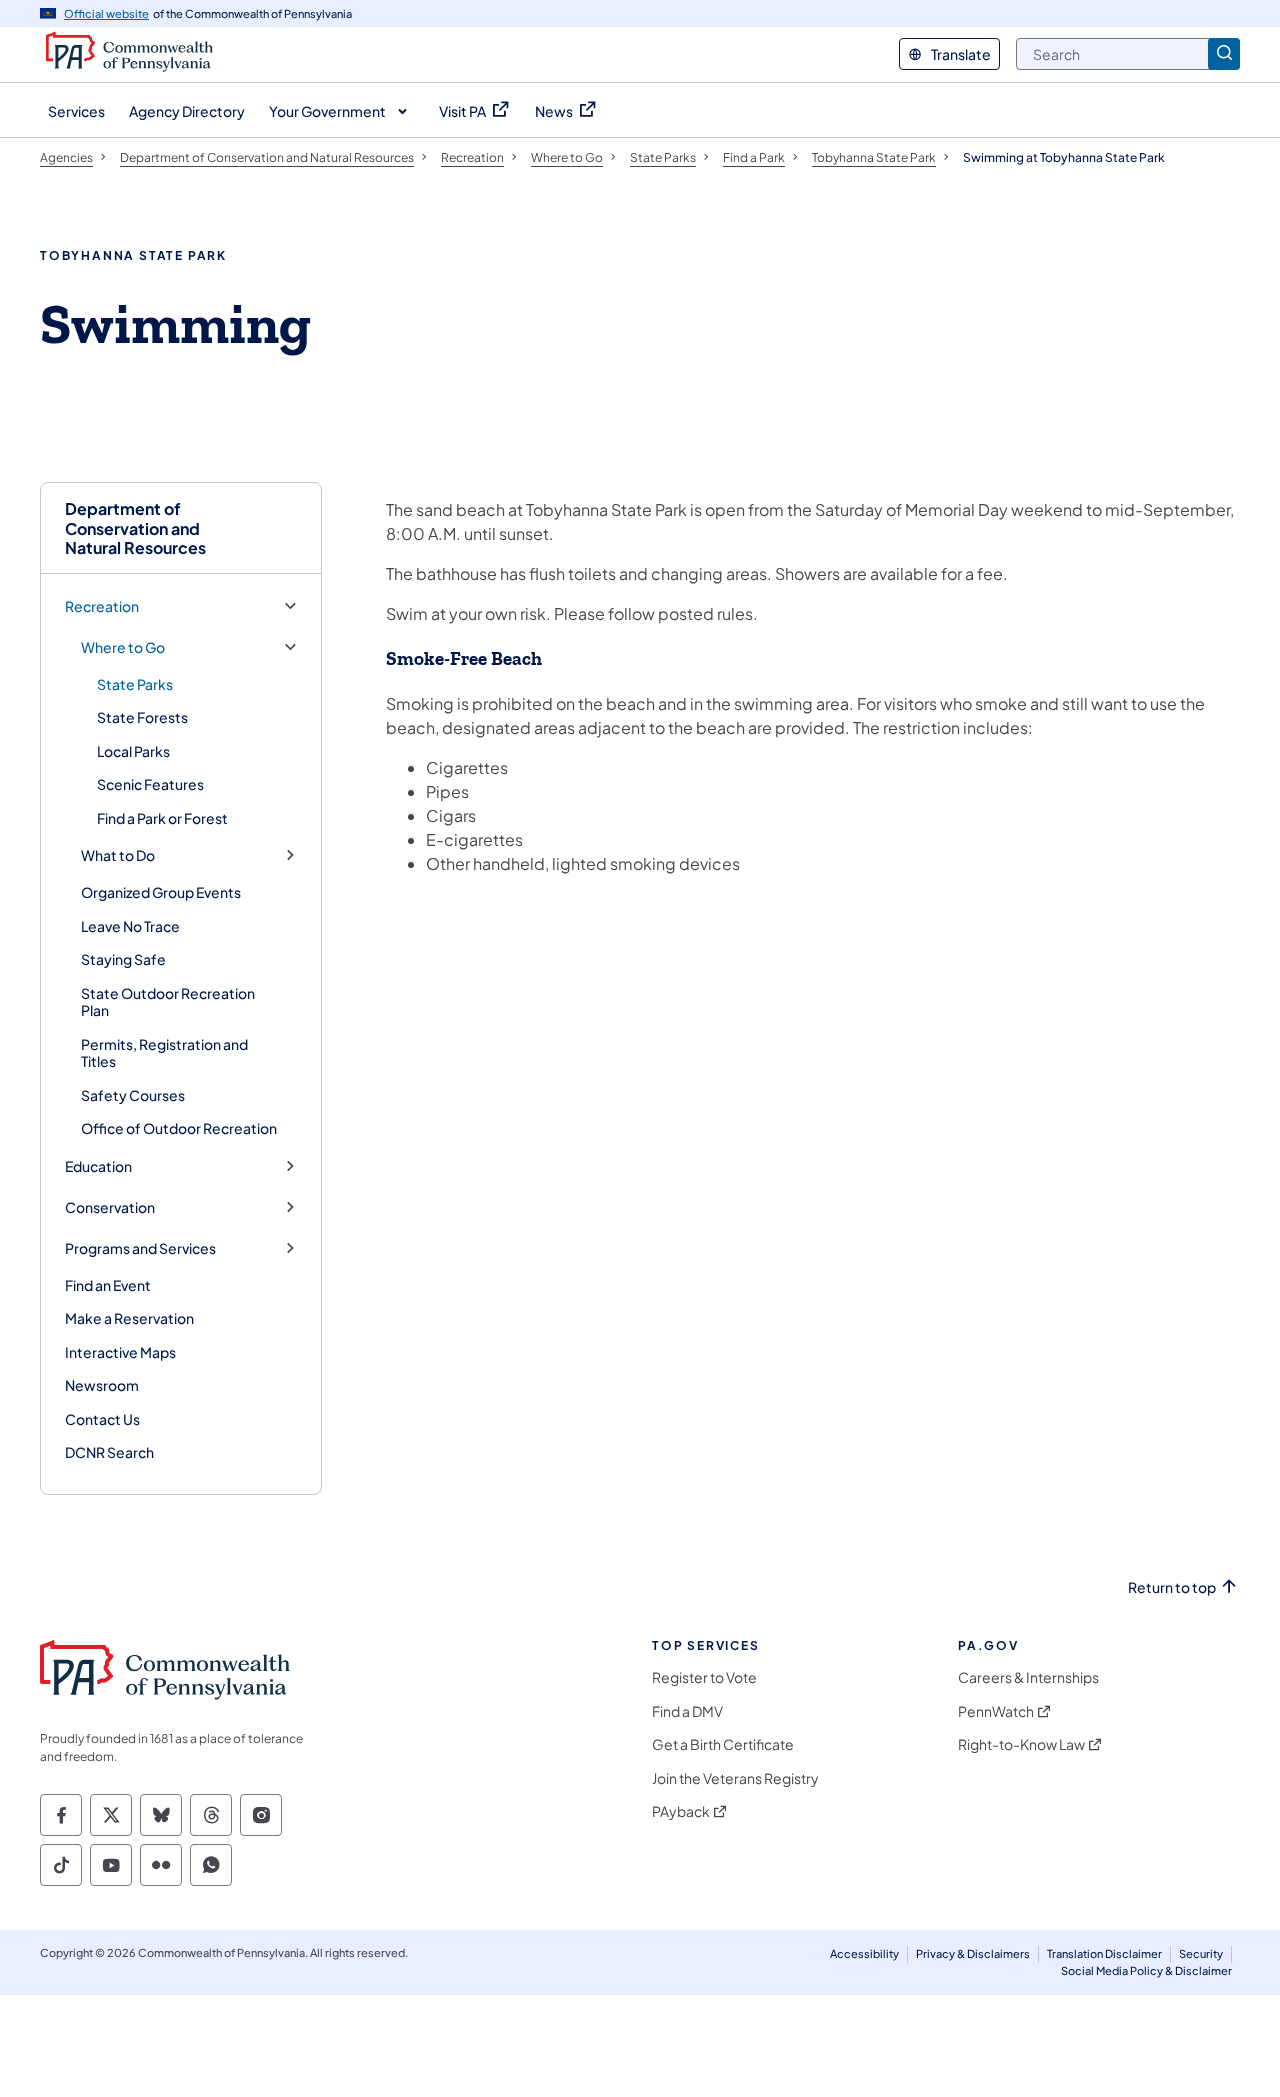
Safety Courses (133, 1095)
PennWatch (996, 1711)
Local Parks (133, 751)
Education (98, 1166)
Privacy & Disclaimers (973, 1953)
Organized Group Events (161, 892)
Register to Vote (704, 1677)
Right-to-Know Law (1021, 1744)
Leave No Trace (130, 926)
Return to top (1172, 1587)
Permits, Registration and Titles (164, 1053)
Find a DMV (687, 1711)
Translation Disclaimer (1104, 1953)
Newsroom (102, 1385)
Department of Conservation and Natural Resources (135, 528)
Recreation (102, 606)
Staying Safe (123, 959)
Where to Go (123, 647)
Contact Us (102, 1419)
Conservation (110, 1207)
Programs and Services (140, 1248)
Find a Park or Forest (162, 818)
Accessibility (864, 1953)
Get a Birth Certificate (723, 1744)
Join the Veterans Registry (735, 1778)
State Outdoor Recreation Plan (168, 1002)
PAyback (681, 1811)
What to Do (118, 855)
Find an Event (108, 1285)
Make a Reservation (129, 1318)
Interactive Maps (120, 1352)
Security (1201, 1953)
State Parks (135, 684)
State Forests (142, 717)
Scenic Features (150, 784)
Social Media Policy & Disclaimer (1146, 1970)
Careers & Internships (1028, 1677)
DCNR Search (109, 1452)
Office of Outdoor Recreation (179, 1128)
